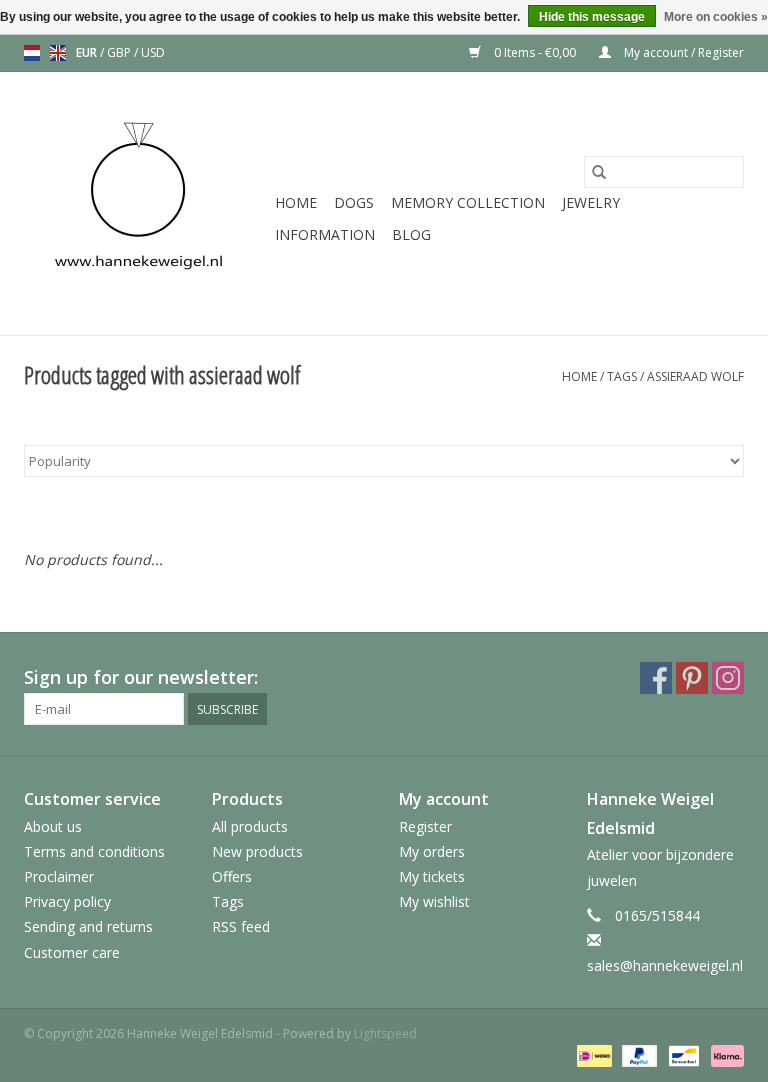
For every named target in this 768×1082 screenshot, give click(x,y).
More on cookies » (716, 17)
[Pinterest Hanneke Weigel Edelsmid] (692, 678)
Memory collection (468, 202)
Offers (232, 876)
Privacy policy (67, 901)
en (58, 53)
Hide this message (592, 17)
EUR (88, 52)
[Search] (599, 172)
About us (53, 826)
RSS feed (241, 926)
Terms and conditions (94, 851)
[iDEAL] (592, 1054)
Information (325, 234)
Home (296, 202)
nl (32, 53)
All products (250, 826)
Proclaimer (59, 876)
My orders (432, 851)
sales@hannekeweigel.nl (665, 965)
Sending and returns (88, 926)
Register (425, 826)
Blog (411, 234)
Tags (622, 376)
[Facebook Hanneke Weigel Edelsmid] (656, 678)
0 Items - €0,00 (535, 52)
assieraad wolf (695, 376)
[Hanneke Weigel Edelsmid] (146, 203)
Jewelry (591, 202)
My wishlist (434, 901)
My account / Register (682, 52)
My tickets (432, 876)
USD (153, 52)
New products (257, 851)
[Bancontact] (682, 1054)
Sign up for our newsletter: (141, 677)
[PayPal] (637, 1054)
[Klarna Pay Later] (724, 1054)
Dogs (354, 202)
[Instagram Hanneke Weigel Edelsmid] (728, 678)
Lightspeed (385, 1033)
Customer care (72, 952)
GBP (120, 52)
